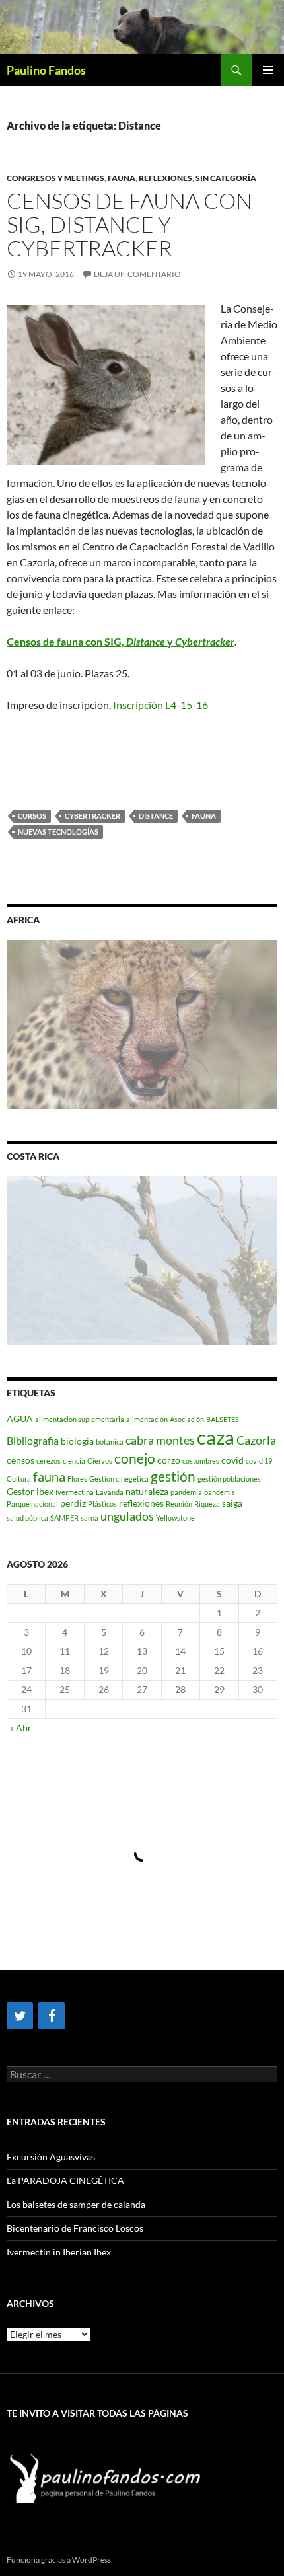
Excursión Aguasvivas (51, 2157)
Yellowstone (175, 1518)
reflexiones (141, 1503)
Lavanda (110, 1492)
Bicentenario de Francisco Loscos (75, 2228)
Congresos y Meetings (55, 178)
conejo (135, 1458)
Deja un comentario (137, 274)
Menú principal (268, 70)
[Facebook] (52, 2016)
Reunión (179, 1504)
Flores (77, 1479)
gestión (173, 1476)
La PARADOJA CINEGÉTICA (65, 2180)
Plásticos (102, 1504)
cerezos (49, 1461)
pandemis (220, 1492)
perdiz (73, 1503)
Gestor (20, 1491)
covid (232, 1460)
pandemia (186, 1492)
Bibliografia (33, 1440)
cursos (32, 816)
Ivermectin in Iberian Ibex (59, 2252)
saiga (232, 1503)
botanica (110, 1442)
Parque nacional (32, 1504)
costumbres (201, 1461)
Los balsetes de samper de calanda (76, 2204)
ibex (45, 1491)
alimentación (147, 1419)
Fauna (122, 178)
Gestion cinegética (119, 1479)
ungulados (127, 1516)
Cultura (19, 1479)
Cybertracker (92, 816)
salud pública (27, 1518)
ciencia (74, 1461)
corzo (169, 1460)
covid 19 (259, 1461)
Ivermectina (75, 1492)
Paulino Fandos (46, 70)
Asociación (187, 1419)
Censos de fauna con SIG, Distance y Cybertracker (129, 224)
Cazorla (256, 1440)
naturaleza (147, 1491)
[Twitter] (20, 2016)
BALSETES (223, 1419)
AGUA (20, 1419)
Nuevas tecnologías (58, 832)
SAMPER (64, 1518)
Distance (156, 816)
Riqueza (207, 1504)
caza (216, 1437)
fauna (204, 816)
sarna (89, 1518)
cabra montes (160, 1440)
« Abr (21, 1728)
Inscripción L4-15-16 (160, 705)
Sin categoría (226, 178)
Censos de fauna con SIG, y (121, 641)
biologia (77, 1441)
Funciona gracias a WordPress (59, 2560)
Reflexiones (165, 178)
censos (20, 1460)
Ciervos (100, 1461)
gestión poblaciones (229, 1479)
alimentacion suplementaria (80, 1419)
